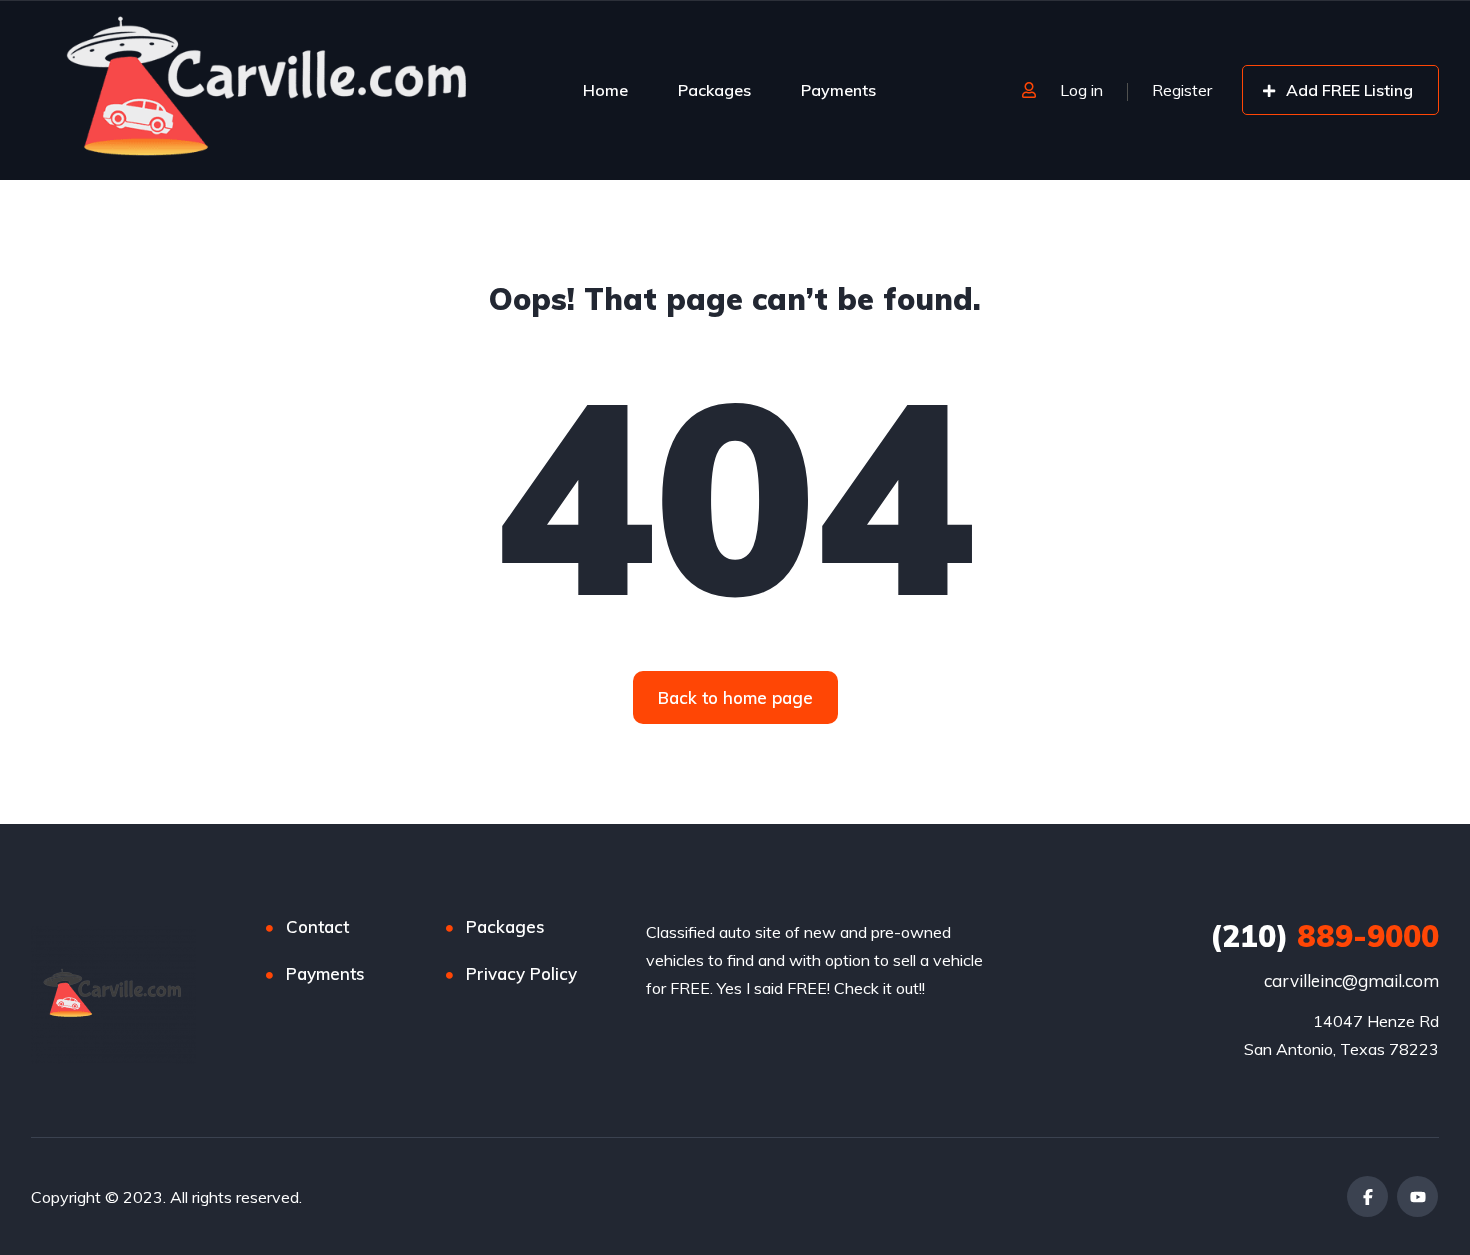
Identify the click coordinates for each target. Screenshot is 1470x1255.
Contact (317, 926)
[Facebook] (1367, 1196)
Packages (714, 90)
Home (605, 90)
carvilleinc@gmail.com (1351, 980)
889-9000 (1324, 936)
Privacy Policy (521, 973)
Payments (838, 90)
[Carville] (270, 90)
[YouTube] (1417, 1196)
